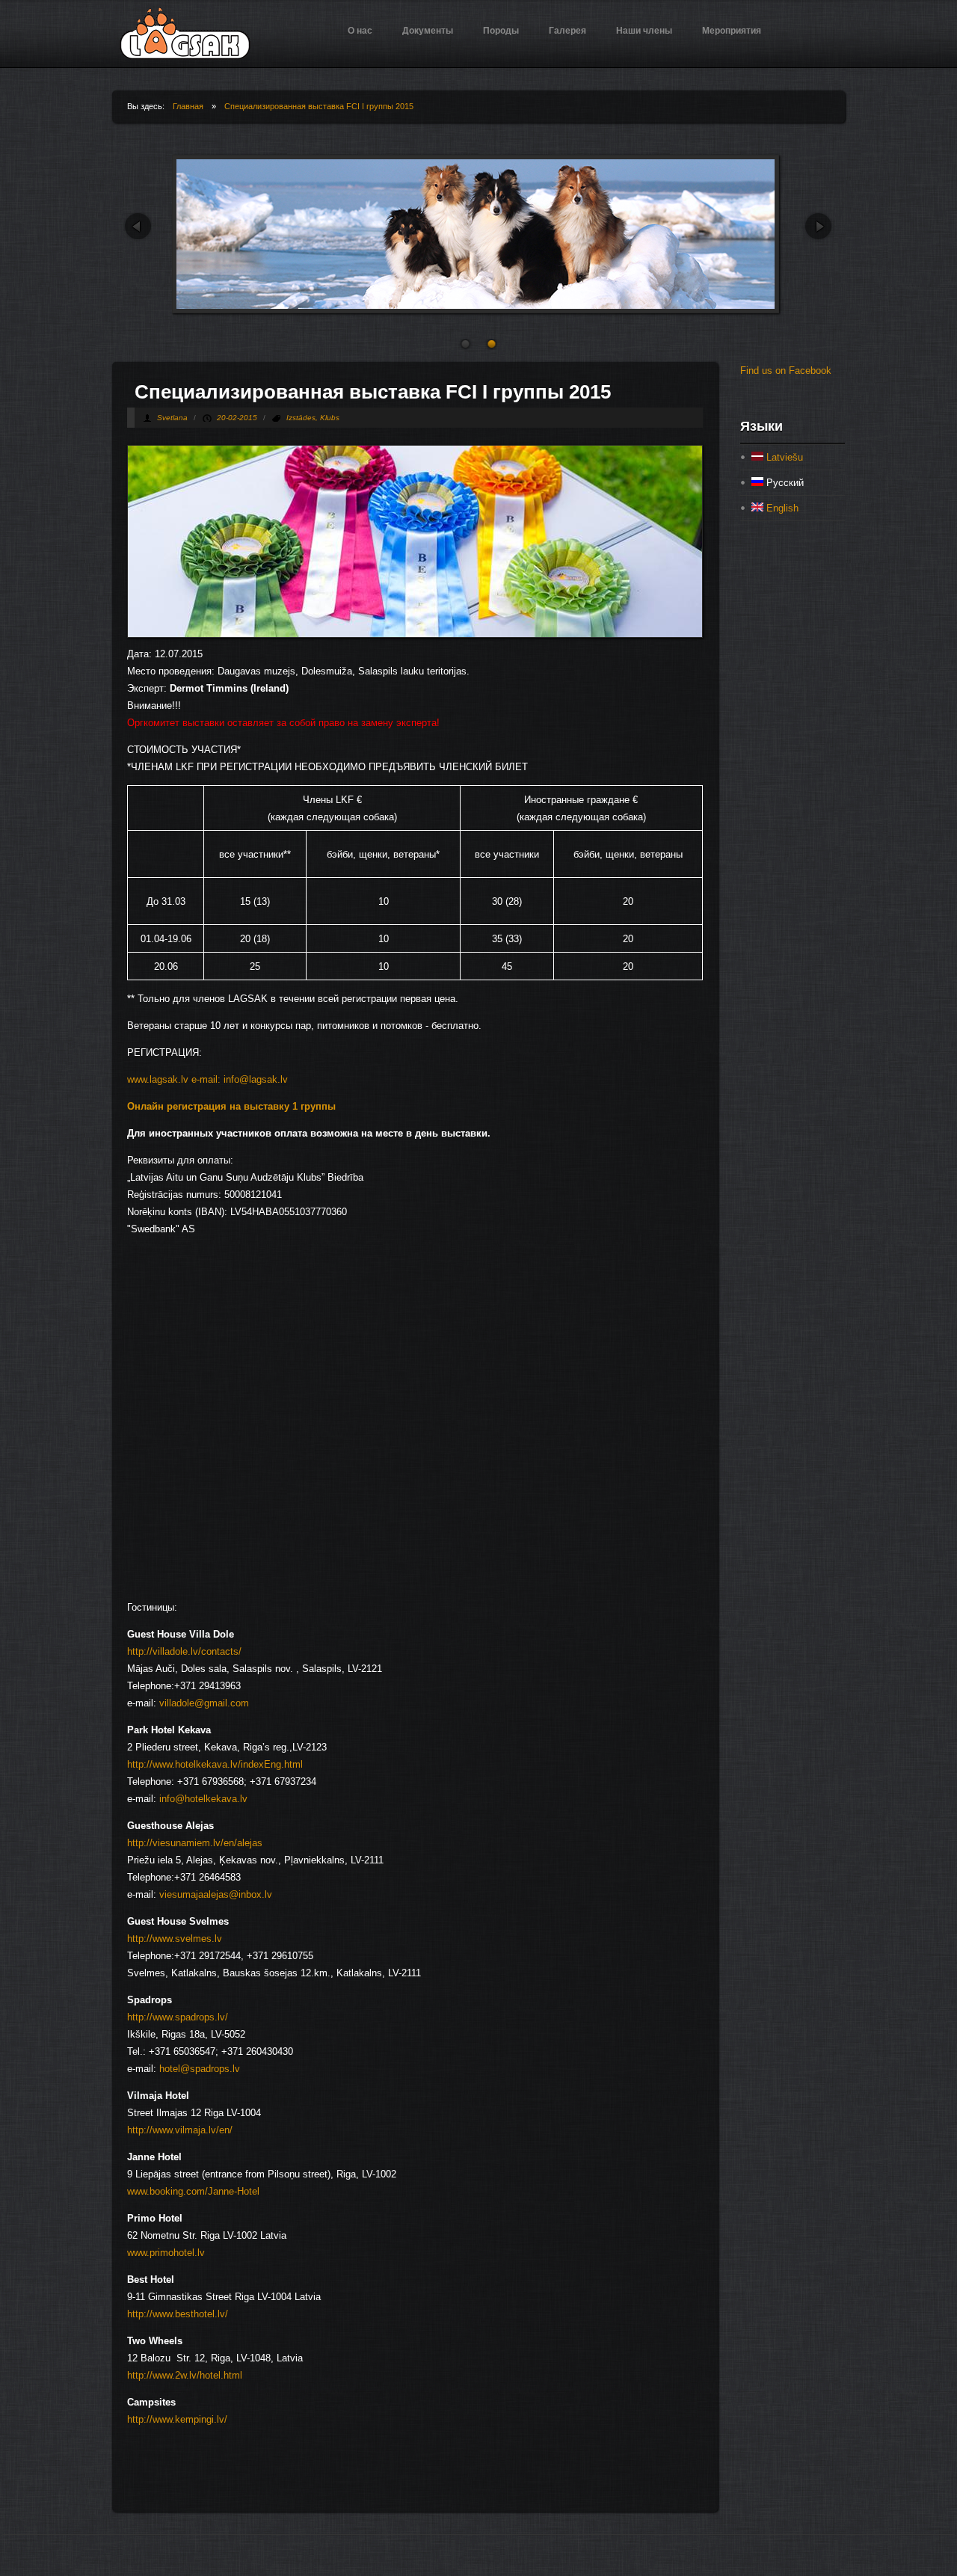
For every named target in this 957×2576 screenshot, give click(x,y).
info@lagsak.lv (256, 1079)
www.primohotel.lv (166, 2253)
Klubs (330, 418)
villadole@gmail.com (204, 1703)
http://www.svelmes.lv (175, 1939)
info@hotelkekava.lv (203, 1799)
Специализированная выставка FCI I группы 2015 (319, 106)
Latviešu (783, 457)
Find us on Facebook (786, 371)
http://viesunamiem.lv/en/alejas (195, 1843)
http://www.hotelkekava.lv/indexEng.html (215, 1764)
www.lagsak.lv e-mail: (174, 1079)
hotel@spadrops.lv (200, 2069)
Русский (784, 483)
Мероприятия (732, 31)
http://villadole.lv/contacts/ (184, 1651)
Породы (501, 31)
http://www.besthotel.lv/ (178, 2314)
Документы (428, 31)
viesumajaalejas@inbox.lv (216, 1894)
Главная (188, 106)
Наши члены (644, 31)
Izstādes (301, 418)
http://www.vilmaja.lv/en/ (180, 2130)
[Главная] (185, 56)
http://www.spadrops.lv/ (178, 2017)
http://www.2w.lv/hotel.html (185, 2375)
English (781, 508)
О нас (360, 31)
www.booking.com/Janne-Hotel (193, 2191)
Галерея (567, 31)
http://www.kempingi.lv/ (177, 2419)
